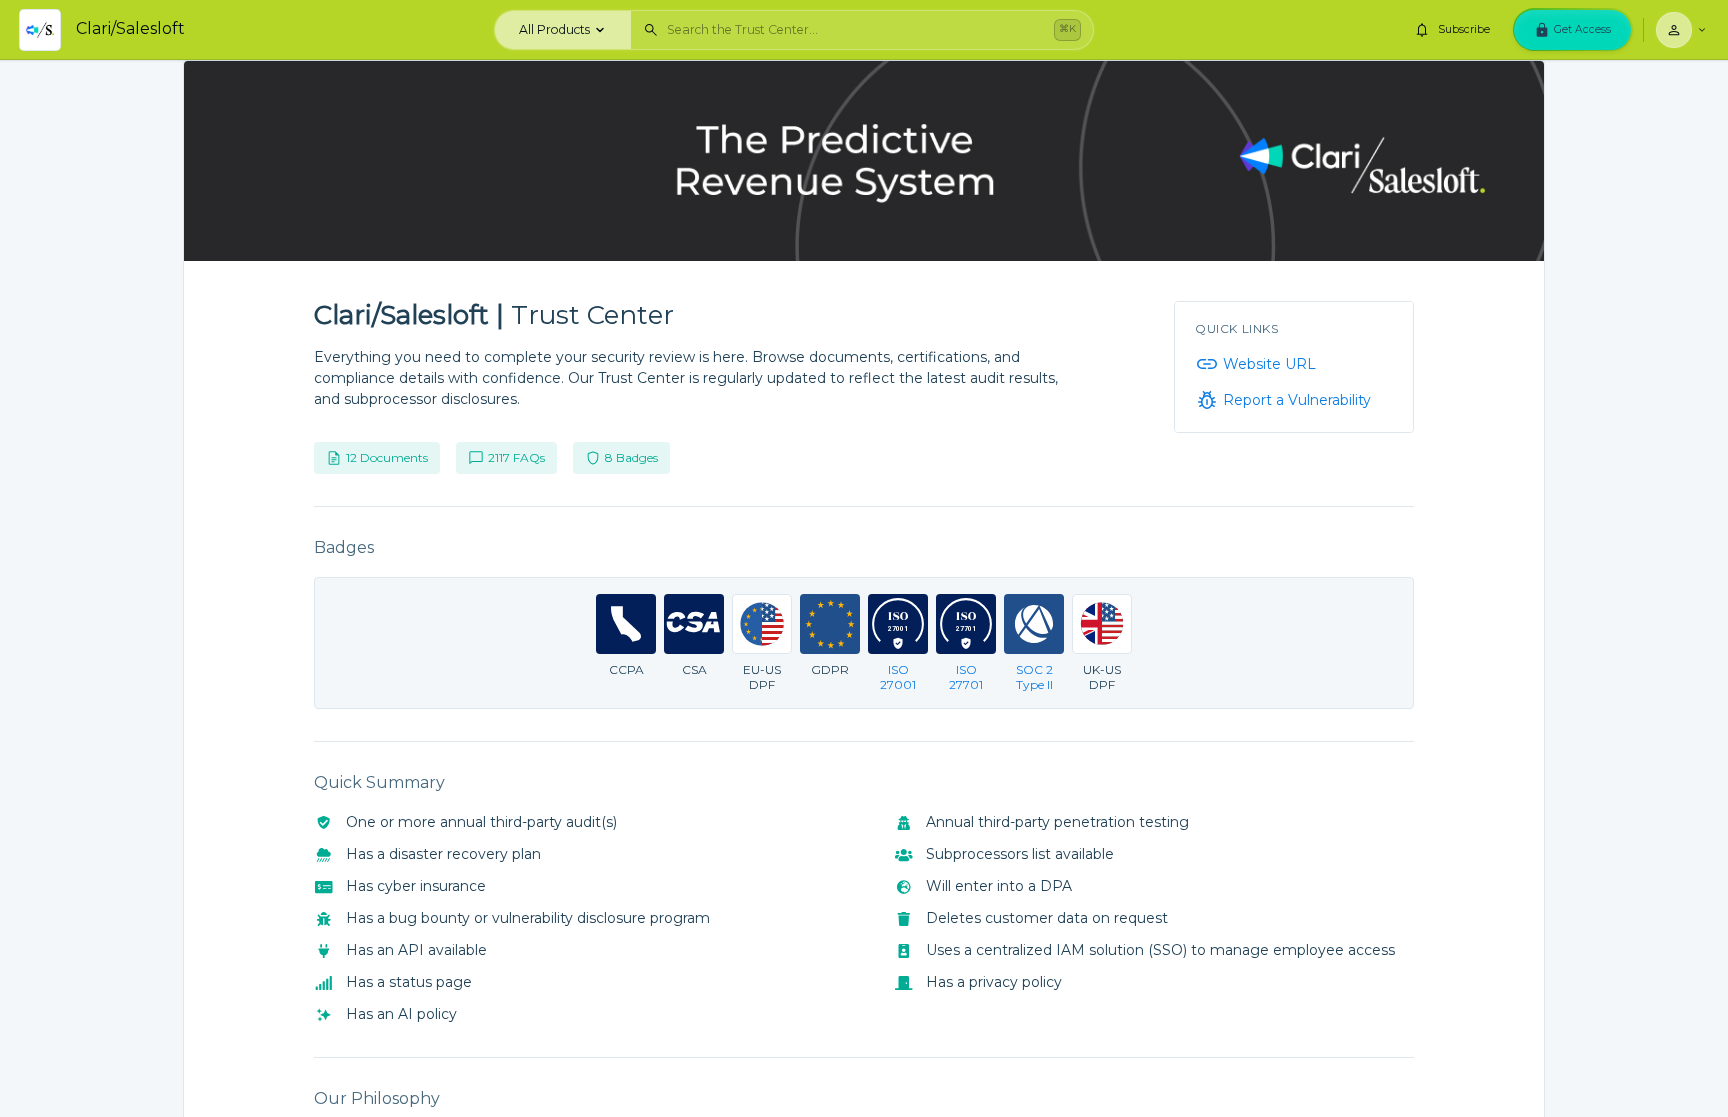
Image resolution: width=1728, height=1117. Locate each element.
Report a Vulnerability (1297, 400)
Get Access (1582, 29)
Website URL (1269, 364)
